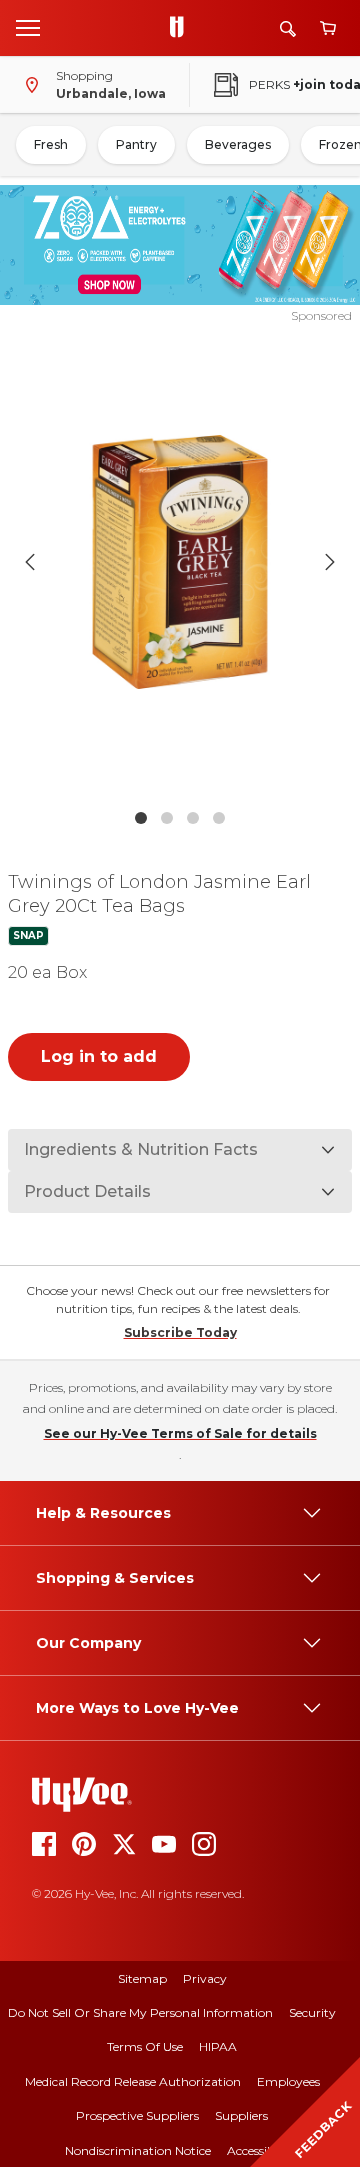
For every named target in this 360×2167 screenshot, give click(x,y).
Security (312, 2012)
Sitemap (142, 1978)
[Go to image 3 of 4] (193, 818)
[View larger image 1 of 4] (180, 562)
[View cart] (328, 28)
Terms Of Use (145, 2046)
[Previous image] (30, 562)
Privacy (205, 1978)
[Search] (288, 28)
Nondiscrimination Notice (138, 2150)
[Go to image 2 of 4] (167, 818)
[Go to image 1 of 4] (141, 818)
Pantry (136, 144)
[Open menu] (28, 27)
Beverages (238, 144)
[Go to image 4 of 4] (219, 818)
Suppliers (241, 2115)
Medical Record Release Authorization (133, 2081)
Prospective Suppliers (137, 2115)
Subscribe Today (180, 1332)
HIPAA (218, 2046)
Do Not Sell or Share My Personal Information (140, 2012)
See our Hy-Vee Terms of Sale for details (180, 1433)
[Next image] (330, 562)
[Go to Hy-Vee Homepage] (182, 28)
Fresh (51, 144)
